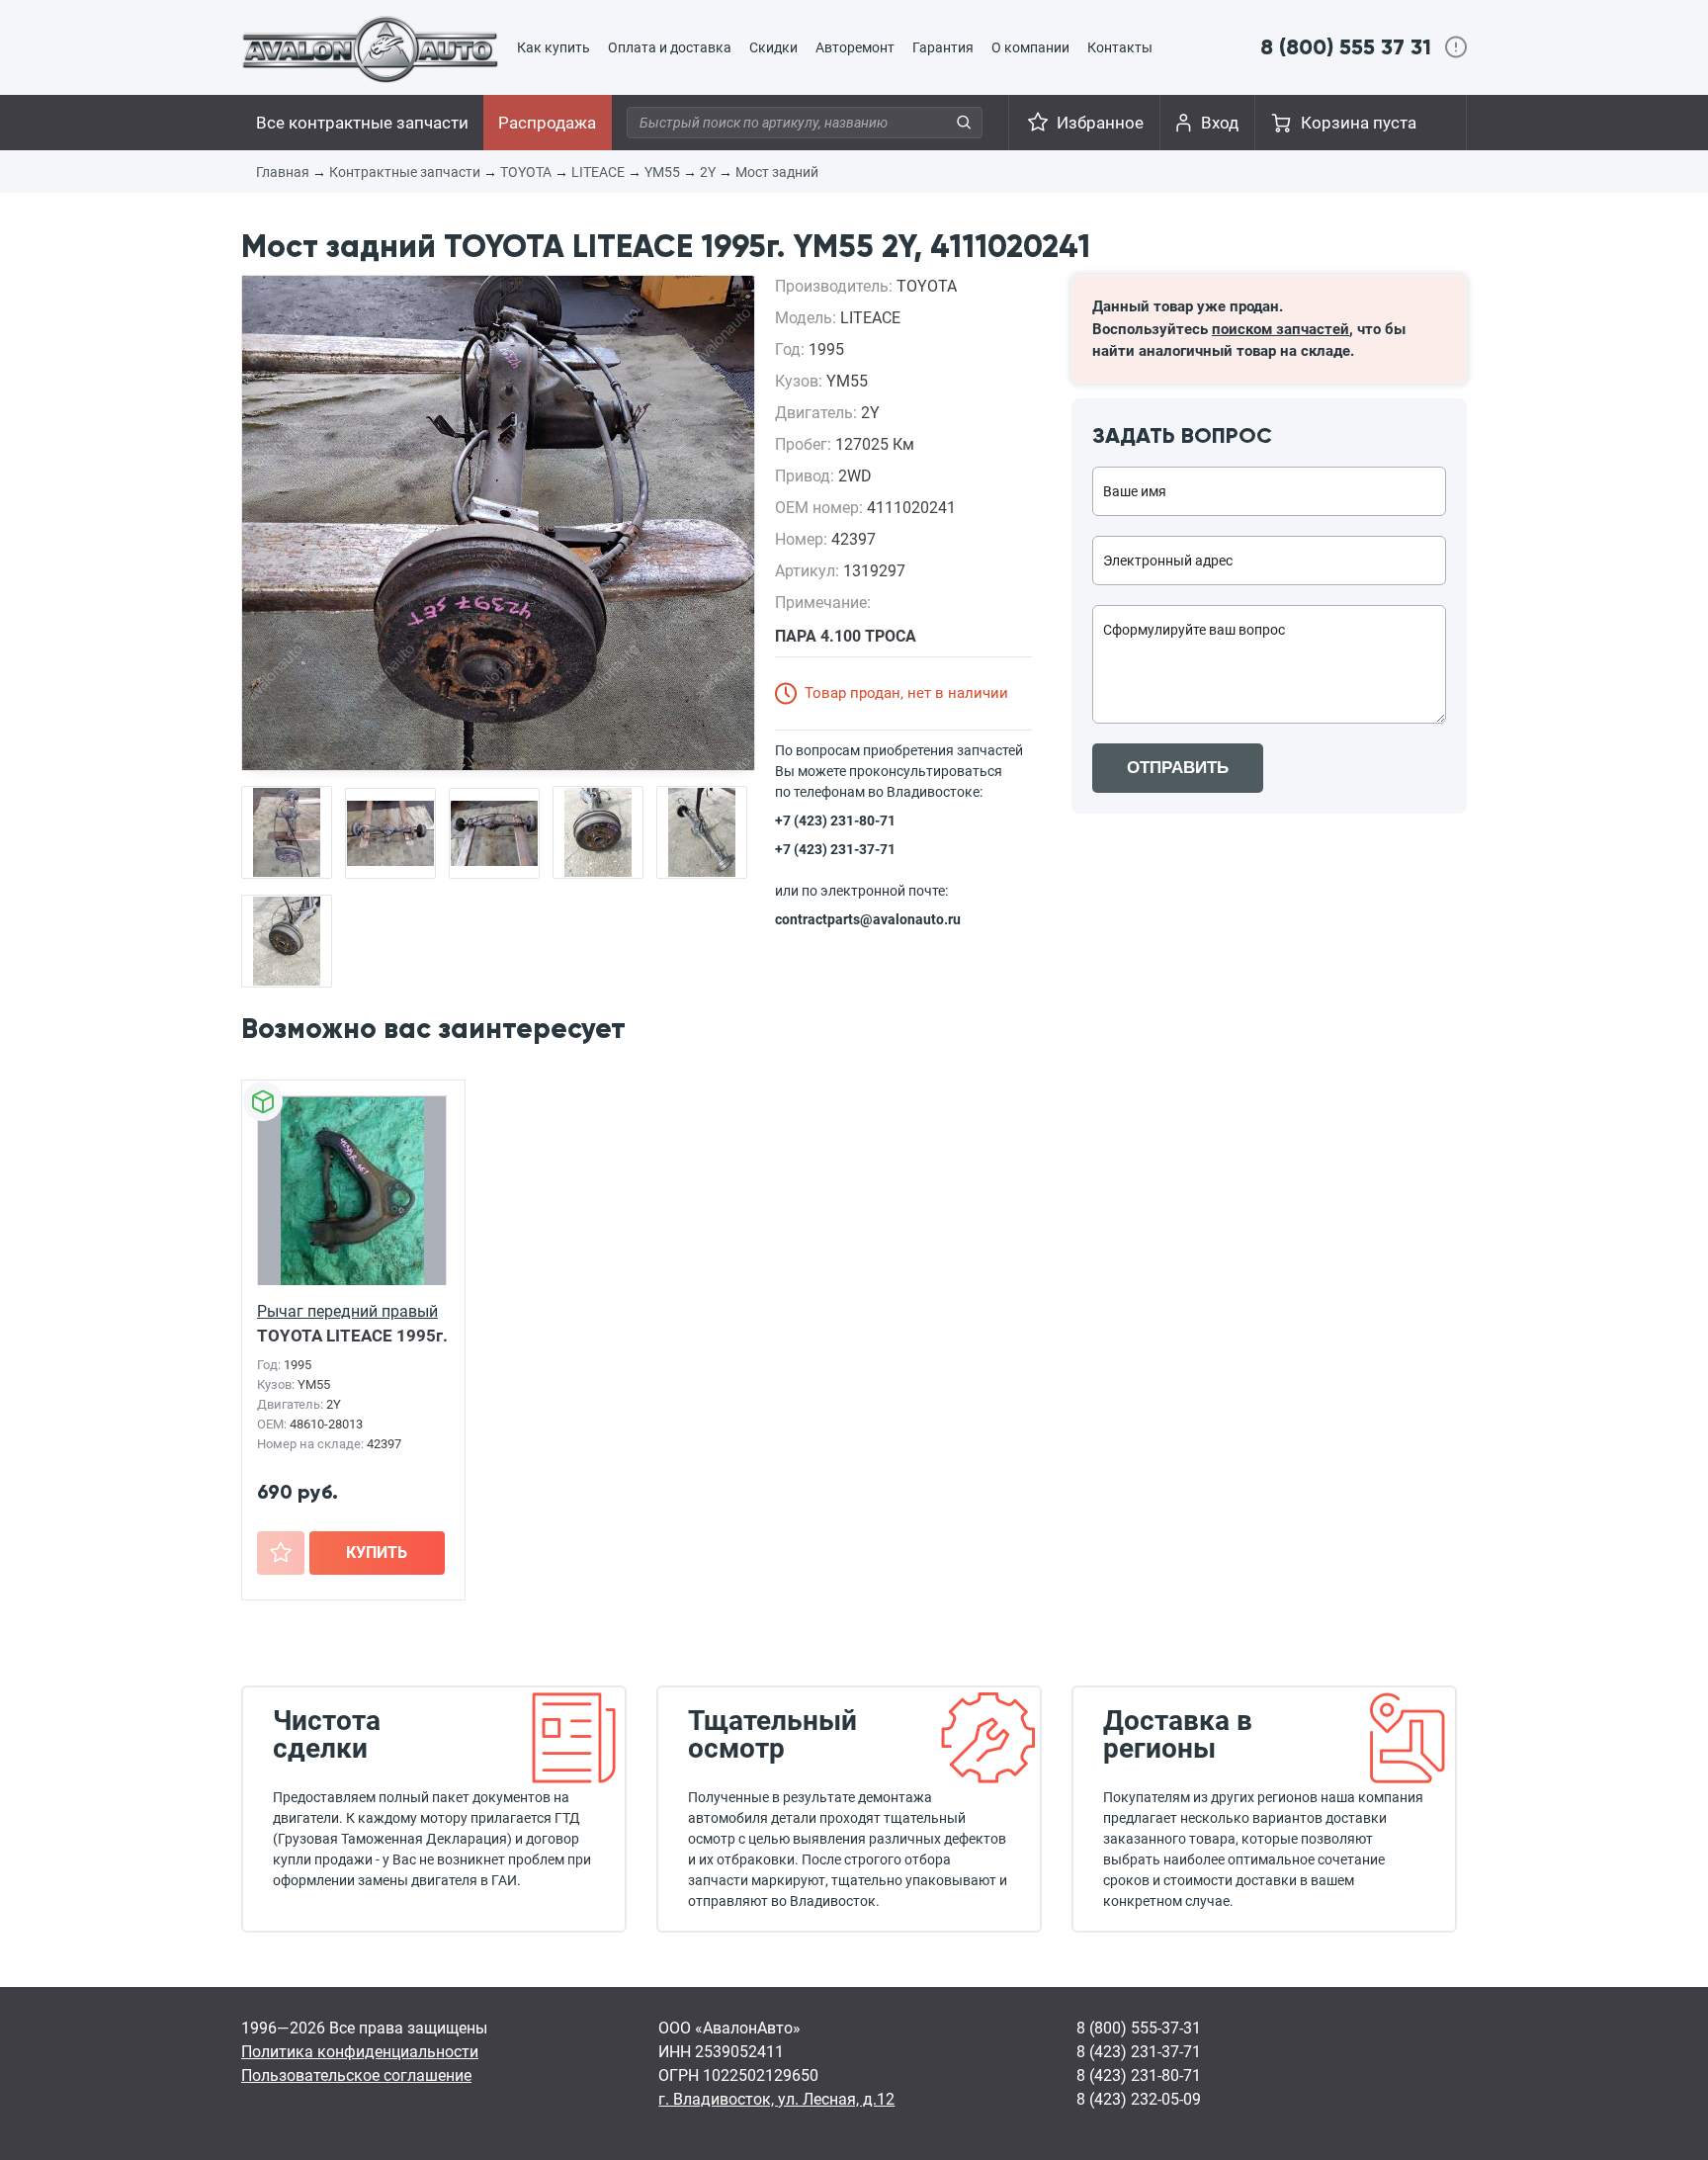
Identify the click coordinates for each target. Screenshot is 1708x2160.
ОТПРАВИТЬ (1178, 768)
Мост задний (777, 172)
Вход (1220, 123)
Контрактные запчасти (405, 172)
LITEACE (598, 172)
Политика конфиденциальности (360, 2052)
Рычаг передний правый (347, 1311)
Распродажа (547, 123)
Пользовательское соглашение (356, 2075)
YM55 (662, 172)
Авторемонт (855, 47)
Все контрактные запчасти (362, 123)
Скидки (773, 47)
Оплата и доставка (670, 47)
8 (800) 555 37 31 (1346, 47)
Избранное (1100, 123)
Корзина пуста (1359, 123)
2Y (708, 172)
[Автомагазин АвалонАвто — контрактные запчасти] (370, 48)
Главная (283, 172)
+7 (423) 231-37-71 (835, 849)
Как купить (554, 47)
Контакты (1120, 47)
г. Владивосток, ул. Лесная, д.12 (776, 2099)
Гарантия (943, 47)
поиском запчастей (1281, 329)
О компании (1030, 47)
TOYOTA (526, 172)
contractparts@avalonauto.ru (868, 919)
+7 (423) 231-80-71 (835, 821)
